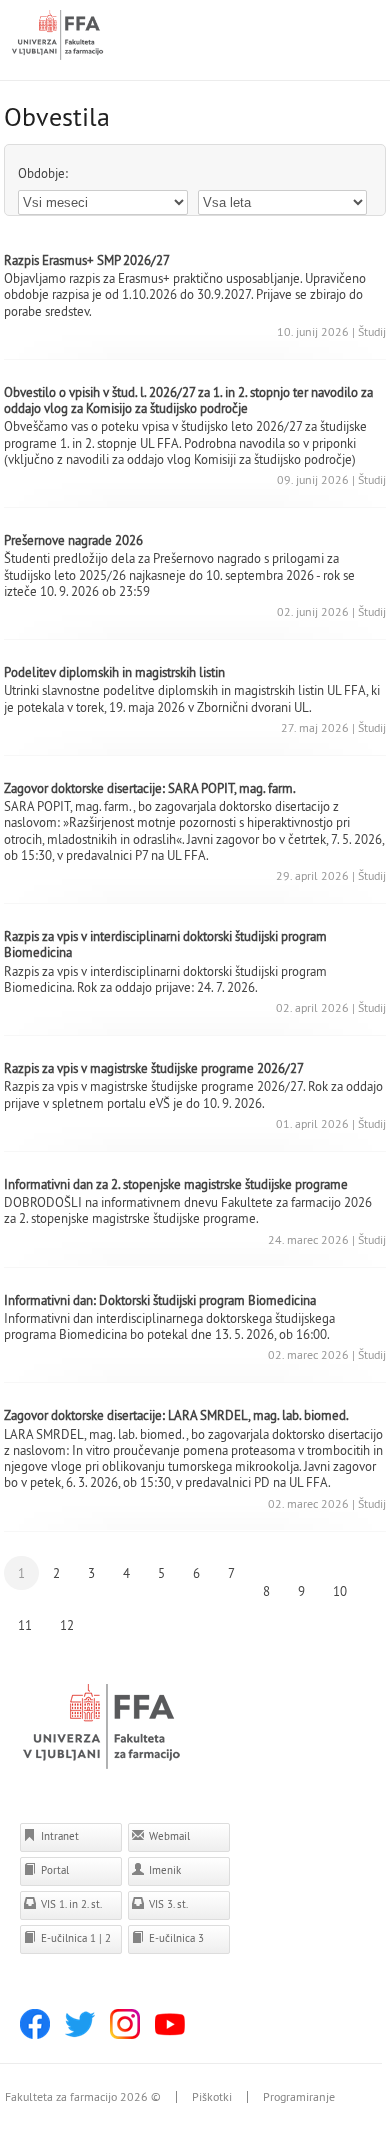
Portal (53, 1870)
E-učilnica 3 (175, 1938)
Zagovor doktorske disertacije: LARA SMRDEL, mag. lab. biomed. (176, 1415)
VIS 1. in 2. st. (70, 1904)
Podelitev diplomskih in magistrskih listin (114, 672)
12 (67, 1625)
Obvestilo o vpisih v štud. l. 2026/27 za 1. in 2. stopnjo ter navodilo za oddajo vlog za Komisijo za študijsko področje (188, 400)
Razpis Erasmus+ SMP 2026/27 (87, 260)
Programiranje (299, 2097)
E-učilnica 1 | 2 (74, 1938)
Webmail (168, 1836)
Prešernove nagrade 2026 (73, 540)
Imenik (163, 1870)
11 (25, 1625)
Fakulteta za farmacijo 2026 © (83, 2097)
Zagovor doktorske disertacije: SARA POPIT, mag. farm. (150, 788)
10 (340, 1591)
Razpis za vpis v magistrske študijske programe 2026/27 (154, 1068)
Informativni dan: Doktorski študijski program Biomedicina (160, 1300)
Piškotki (212, 2097)
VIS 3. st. (167, 1904)
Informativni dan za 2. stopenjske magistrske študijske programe (176, 1184)
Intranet (58, 1836)
